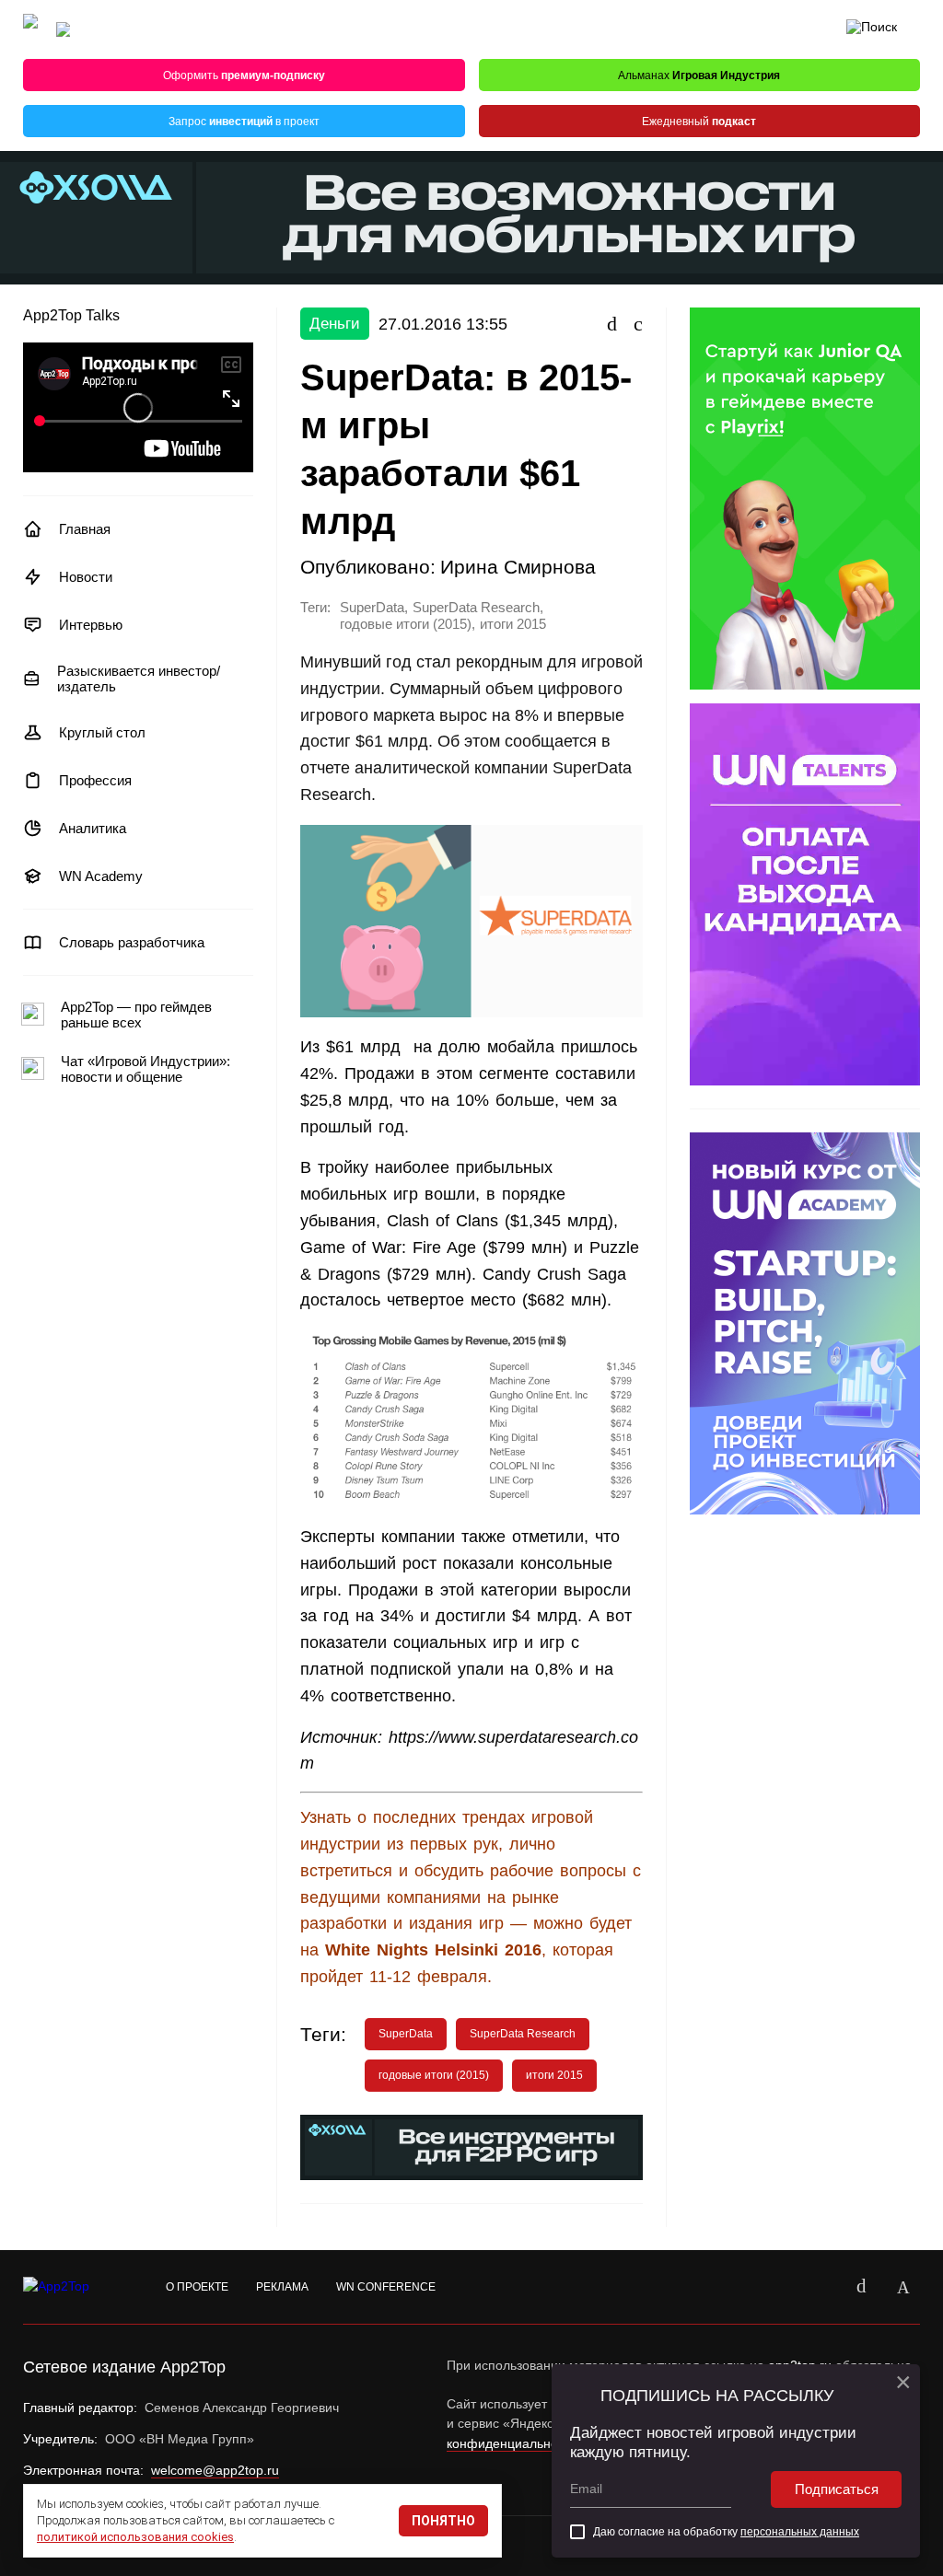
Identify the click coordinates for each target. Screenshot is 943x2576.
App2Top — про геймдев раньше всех (136, 1015)
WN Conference (386, 2287)
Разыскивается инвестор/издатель (139, 679)
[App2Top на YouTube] (819, 2287)
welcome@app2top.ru (215, 2470)
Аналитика (93, 828)
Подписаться (837, 2489)
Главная (85, 529)
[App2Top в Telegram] (903, 2287)
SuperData (372, 608)
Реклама (282, 2287)
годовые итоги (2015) (406, 624)
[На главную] (30, 30)
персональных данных (800, 2532)
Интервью (91, 625)
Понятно (443, 2521)
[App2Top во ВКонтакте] (861, 2287)
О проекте (197, 2287)
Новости (86, 577)
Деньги (335, 324)
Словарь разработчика (132, 942)
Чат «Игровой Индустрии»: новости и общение (146, 1069)
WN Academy (101, 876)
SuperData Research (476, 608)
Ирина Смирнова (518, 567)
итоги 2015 (513, 624)
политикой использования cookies (135, 2537)
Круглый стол (102, 732)
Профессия (95, 780)
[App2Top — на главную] (74, 2287)
